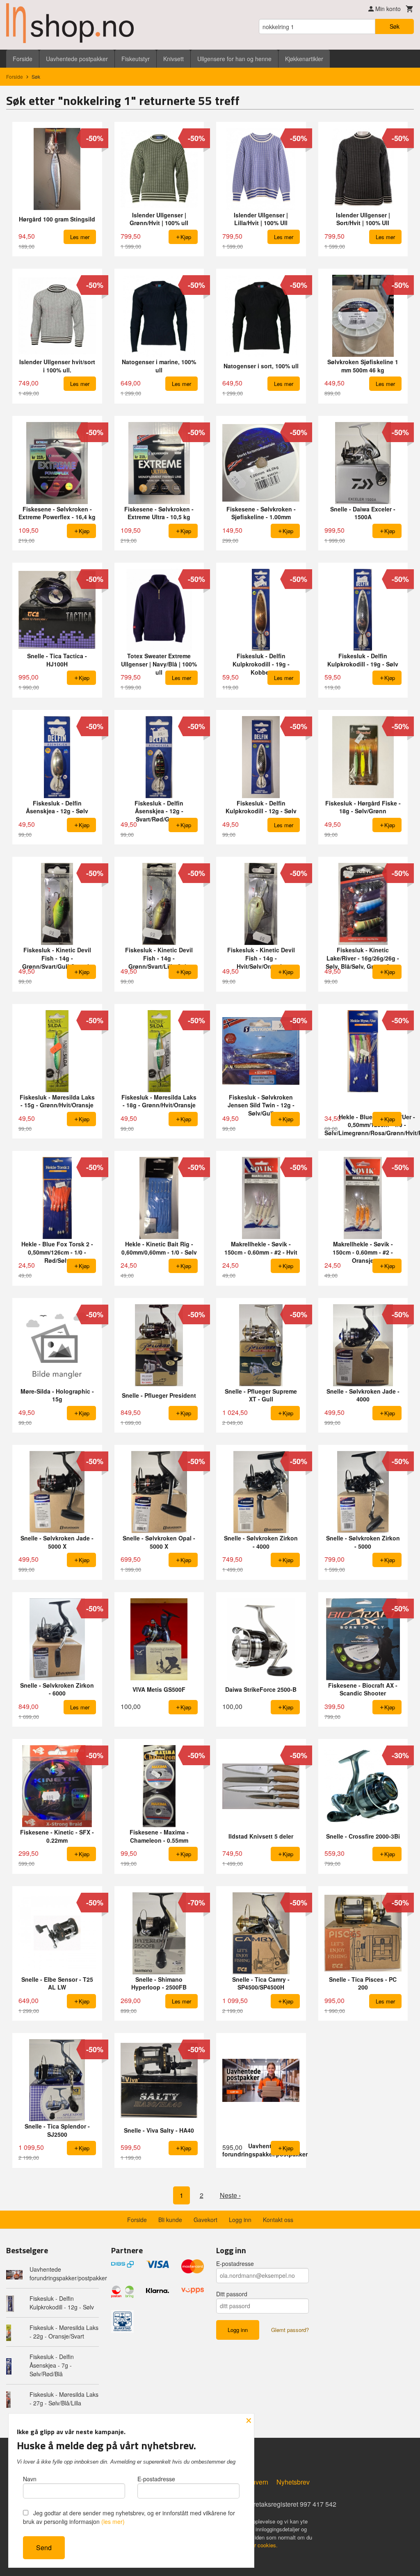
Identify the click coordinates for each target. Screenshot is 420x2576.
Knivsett (173, 59)
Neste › (230, 2195)
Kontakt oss (278, 2220)
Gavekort (205, 2220)
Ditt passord (232, 2294)
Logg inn (240, 2220)
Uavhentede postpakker (77, 59)
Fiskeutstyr (136, 59)
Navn (30, 2479)
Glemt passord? (290, 2330)
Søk (395, 26)
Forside (23, 59)
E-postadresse (235, 2263)
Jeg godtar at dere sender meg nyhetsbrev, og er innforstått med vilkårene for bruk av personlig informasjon (129, 2517)
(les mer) (113, 2521)
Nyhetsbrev (293, 2482)
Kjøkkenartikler (304, 59)
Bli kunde (170, 2220)
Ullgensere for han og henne (234, 59)
